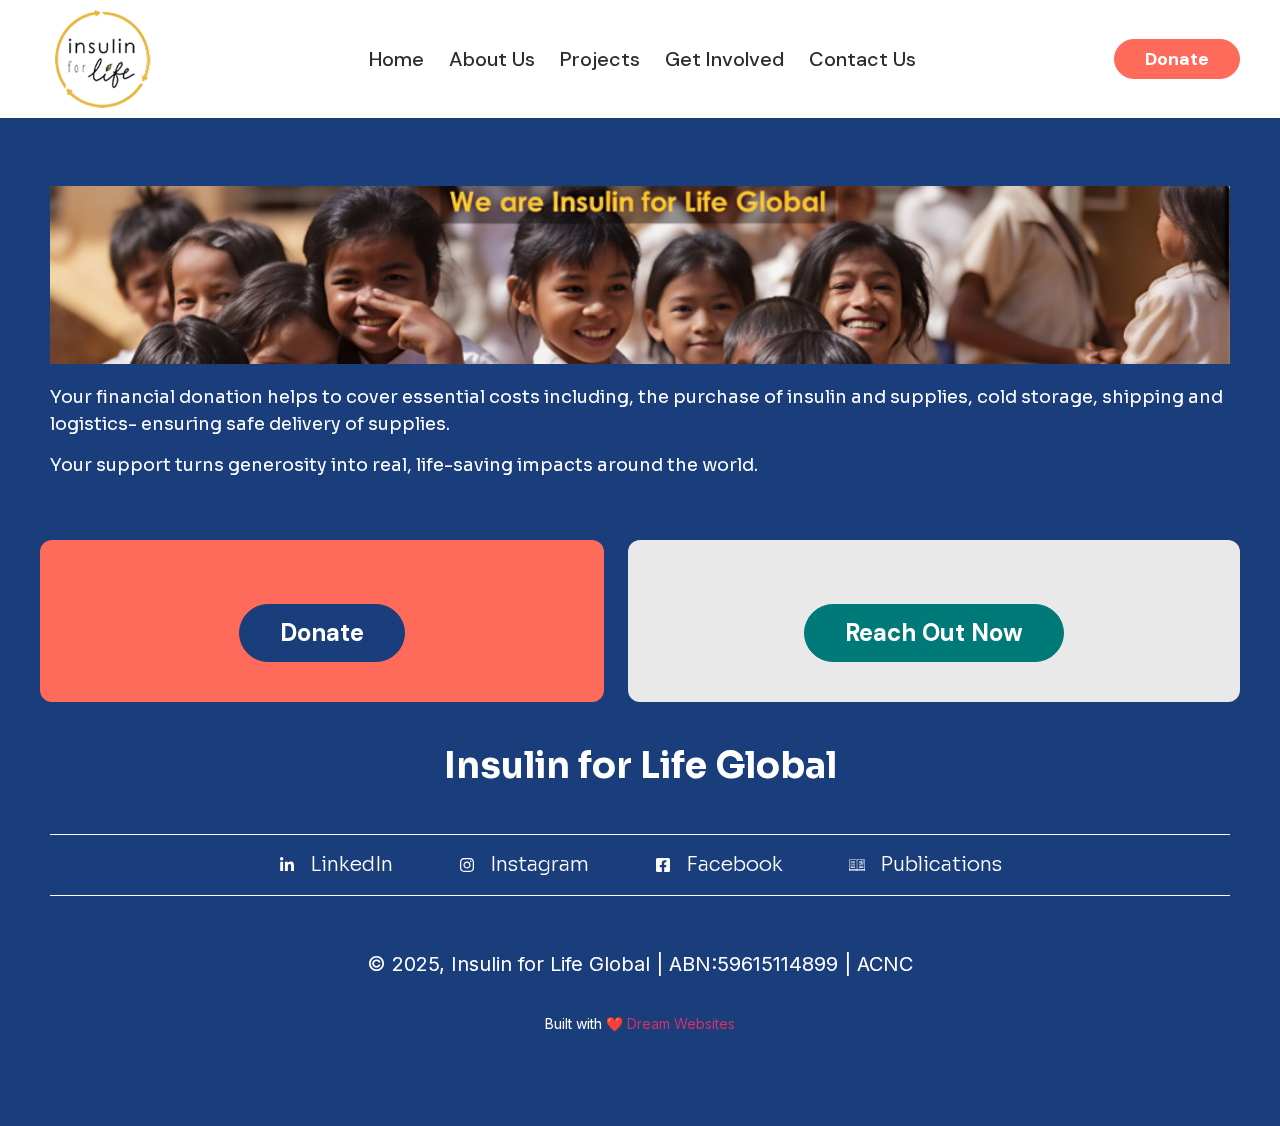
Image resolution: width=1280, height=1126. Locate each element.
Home (396, 59)
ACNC (882, 964)
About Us (492, 59)
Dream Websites (681, 1023)
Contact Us (862, 59)
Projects (600, 59)
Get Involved (724, 59)
